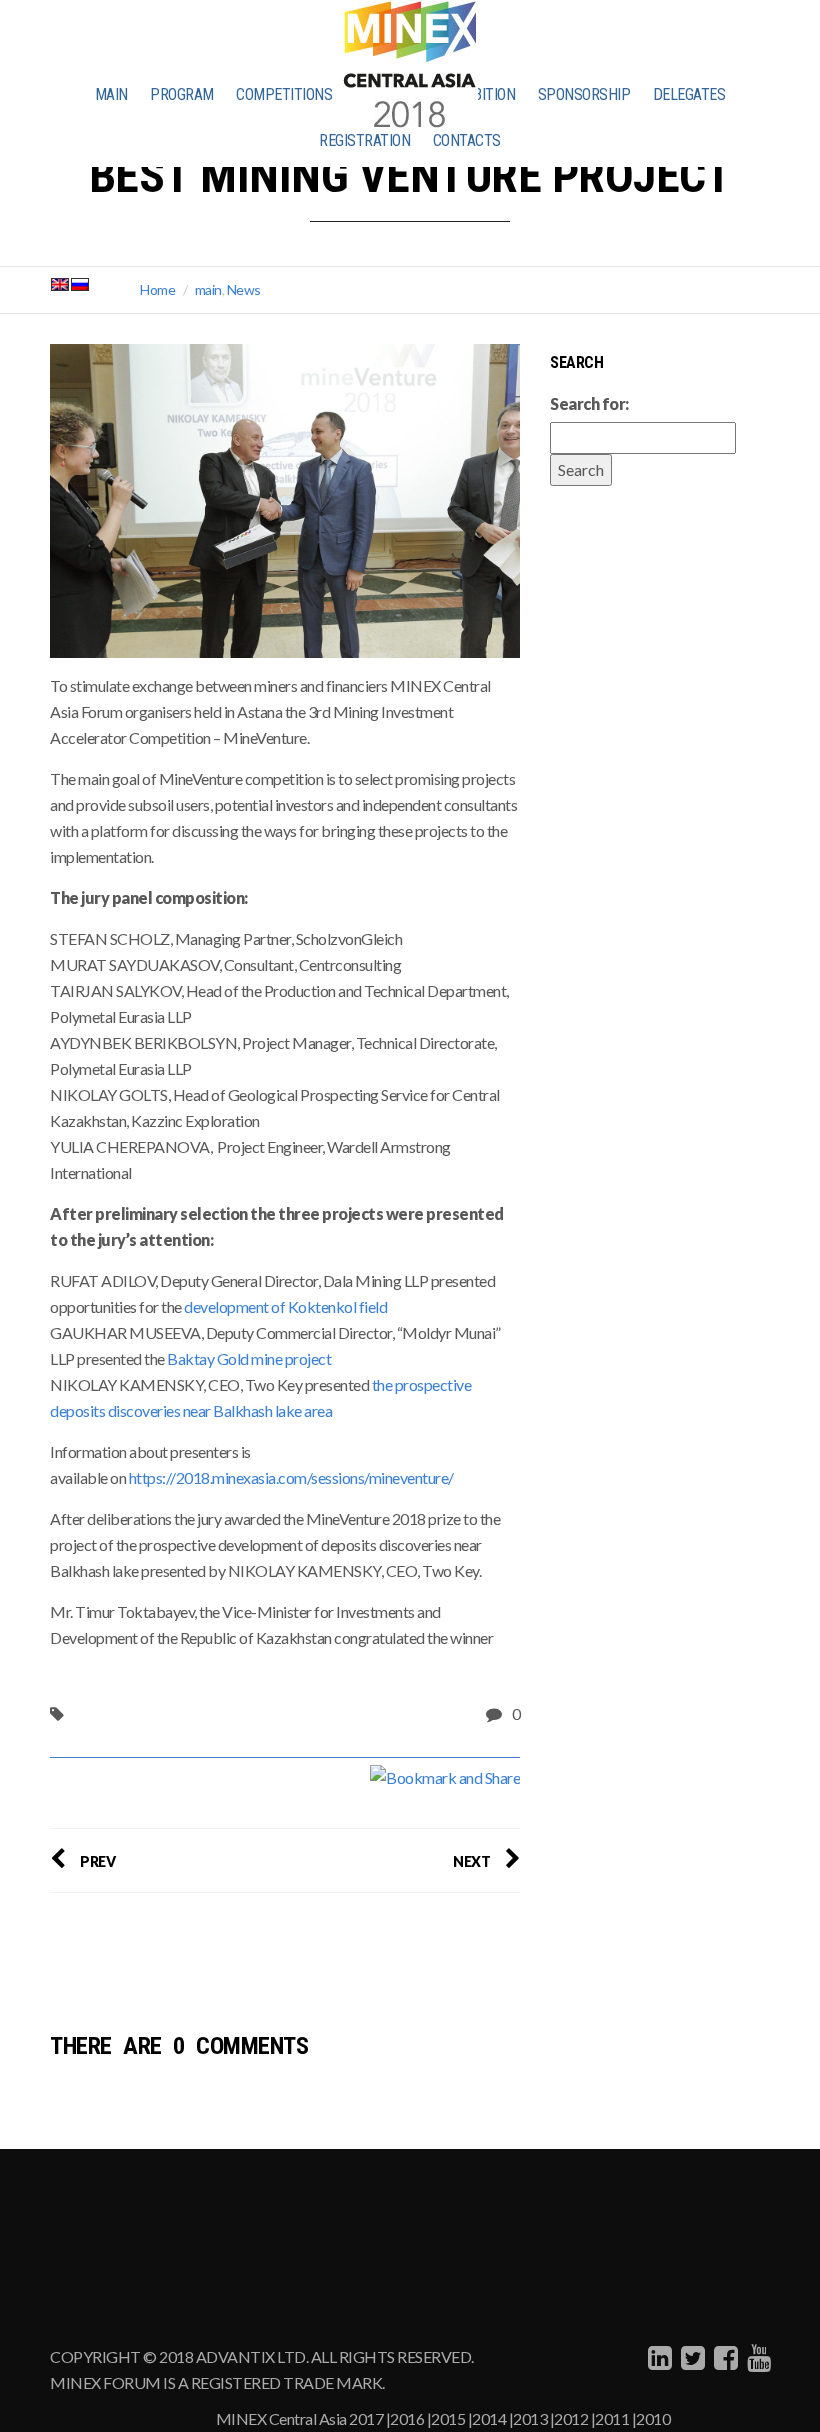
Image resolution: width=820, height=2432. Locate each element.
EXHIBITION (479, 94)
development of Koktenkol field (285, 1306)
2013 (530, 2418)
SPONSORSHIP (584, 94)
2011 (612, 2418)
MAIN (111, 94)
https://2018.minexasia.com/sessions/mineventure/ (293, 1477)
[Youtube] (756, 2357)
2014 (489, 2418)
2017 (366, 2418)
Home (157, 289)
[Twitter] (690, 2357)
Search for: (589, 403)
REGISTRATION (364, 140)
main (208, 289)
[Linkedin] (657, 2357)
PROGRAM (182, 94)
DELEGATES (689, 94)
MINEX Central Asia (281, 2418)
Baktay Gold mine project (250, 1358)
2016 (407, 2418)
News (244, 289)
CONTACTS (467, 140)
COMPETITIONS (284, 94)
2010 (653, 2418)
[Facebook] (723, 2357)
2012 (571, 2418)
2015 (448, 2418)
